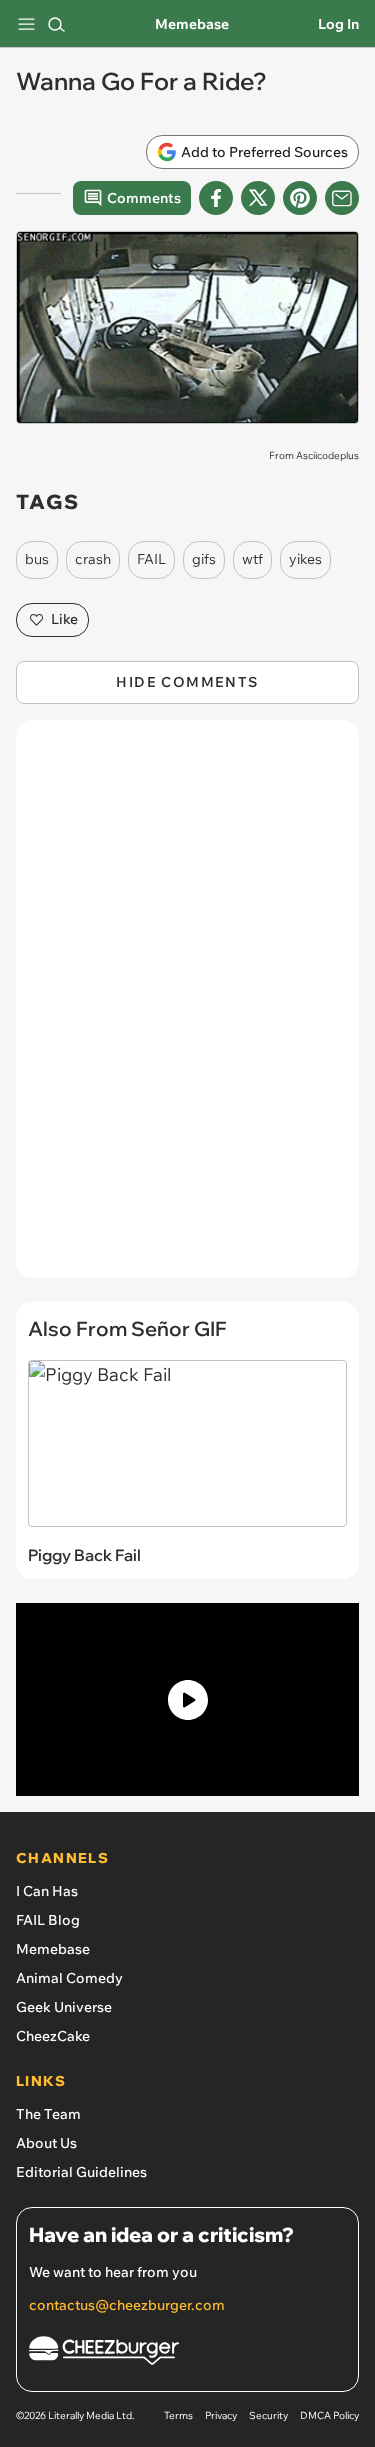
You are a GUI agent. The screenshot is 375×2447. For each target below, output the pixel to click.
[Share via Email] (342, 198)
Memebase (192, 24)
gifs (204, 559)
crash (93, 559)
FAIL (151, 559)
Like (64, 619)
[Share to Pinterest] (300, 198)
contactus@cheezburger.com (127, 2305)
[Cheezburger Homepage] (187, 2353)
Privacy (221, 2415)
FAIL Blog (48, 1920)
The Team (48, 2114)
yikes (305, 559)
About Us (46, 2143)
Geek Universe (64, 2007)
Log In (338, 24)
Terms (178, 2415)
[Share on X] (258, 198)
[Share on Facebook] (216, 198)
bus (37, 559)
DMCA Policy (329, 2415)
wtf (252, 559)
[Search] (56, 24)
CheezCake (53, 2036)
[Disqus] (187, 1009)
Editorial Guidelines (81, 2172)
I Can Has (47, 1891)
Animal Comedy (69, 1978)
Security (268, 2415)
